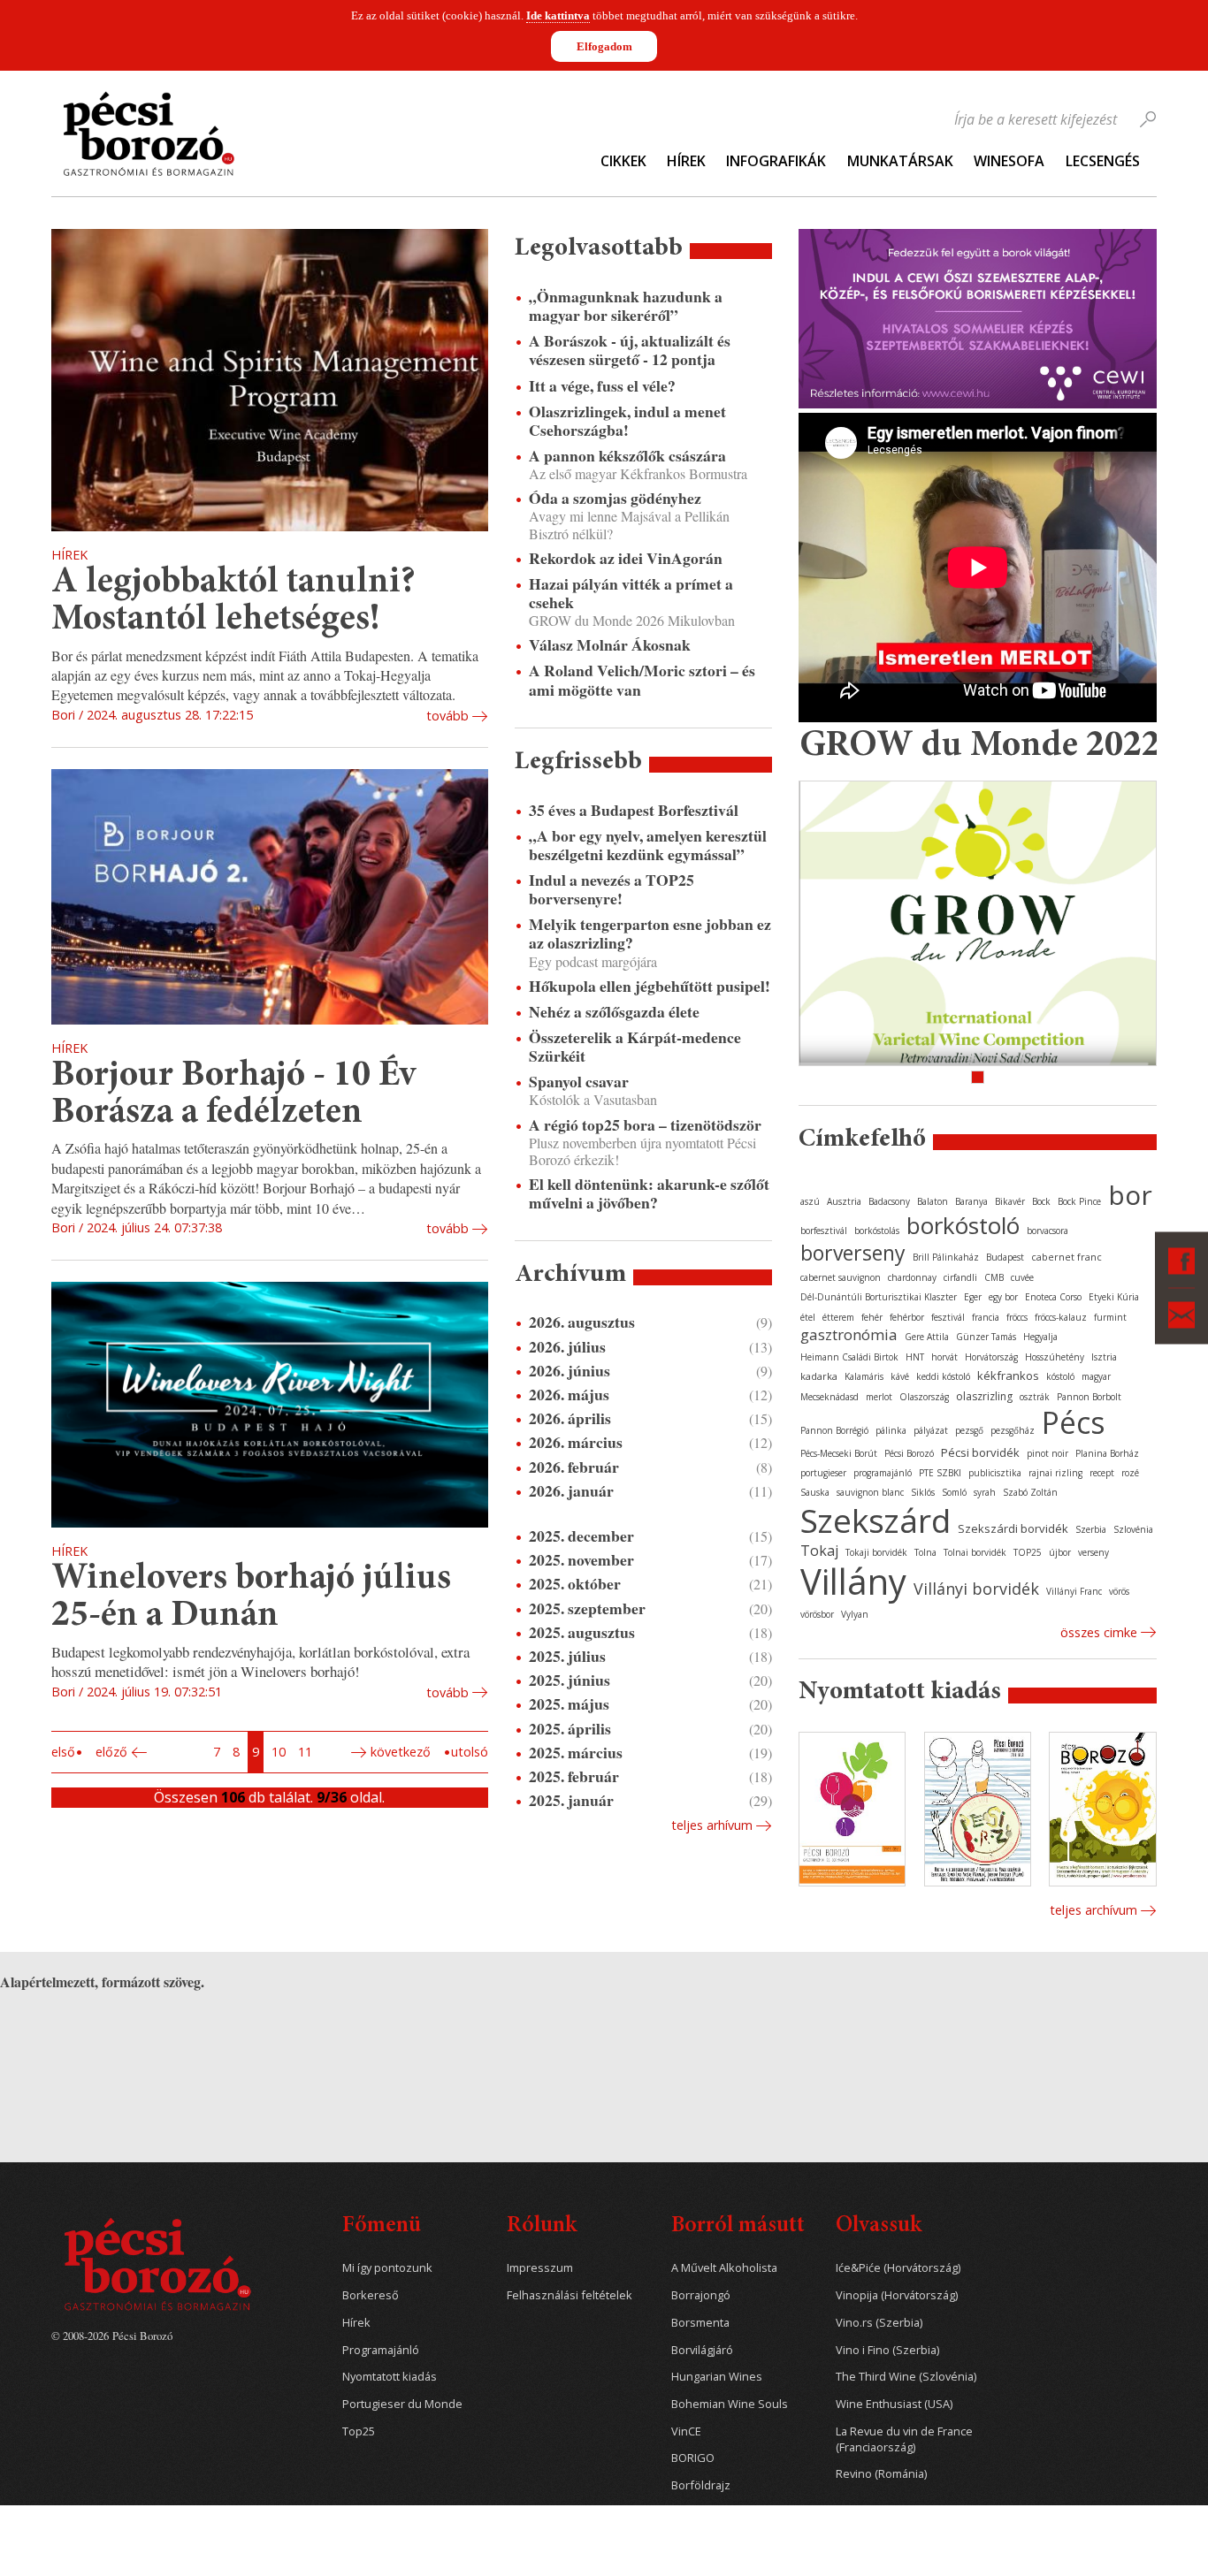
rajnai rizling (1055, 1473)
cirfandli (960, 1277)
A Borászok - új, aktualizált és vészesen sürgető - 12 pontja (630, 350)
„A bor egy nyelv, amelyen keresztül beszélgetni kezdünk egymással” (648, 845)
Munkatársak (900, 161)
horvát (944, 1357)
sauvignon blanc (870, 1492)
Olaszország (924, 1397)
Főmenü (382, 2226)
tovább (447, 716)
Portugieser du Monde (402, 2404)
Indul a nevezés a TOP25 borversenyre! (612, 889)
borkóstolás (877, 1231)
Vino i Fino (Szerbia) (887, 2350)
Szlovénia (1133, 1529)
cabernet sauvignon (841, 1277)
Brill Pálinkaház (946, 1257)
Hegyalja (1040, 1337)
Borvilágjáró (702, 2350)
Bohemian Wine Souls (730, 2404)
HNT (915, 1357)
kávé (900, 1376)
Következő (401, 1752)
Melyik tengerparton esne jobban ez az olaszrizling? (650, 934)
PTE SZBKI (940, 1473)
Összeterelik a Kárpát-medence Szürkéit (635, 1047)
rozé (1130, 1473)
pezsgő (969, 1430)
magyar (1096, 1376)
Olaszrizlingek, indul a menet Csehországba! (627, 421)
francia (986, 1317)
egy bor (1003, 1297)
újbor (1060, 1552)
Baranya (971, 1201)
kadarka (819, 1376)
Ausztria (844, 1201)
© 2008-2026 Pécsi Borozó (112, 2336)
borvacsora (1047, 1231)
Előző (111, 1752)
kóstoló (1060, 1376)
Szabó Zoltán (1030, 1492)
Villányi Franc (1074, 1591)
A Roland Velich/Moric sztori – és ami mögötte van (642, 680)
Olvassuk (879, 2226)
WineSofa (1009, 161)
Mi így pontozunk (387, 2268)
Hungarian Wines (717, 2377)
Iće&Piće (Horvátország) (898, 2268)
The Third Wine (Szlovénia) (906, 2377)
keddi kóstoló (943, 1376)
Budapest (1005, 1257)
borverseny (853, 1253)
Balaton (933, 1201)
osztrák (1035, 1397)
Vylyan (855, 1614)
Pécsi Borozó (909, 1453)
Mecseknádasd (830, 1397)
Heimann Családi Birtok (849, 1357)
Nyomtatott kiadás (390, 2377)
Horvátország (991, 1357)
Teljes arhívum (712, 1825)
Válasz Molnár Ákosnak (610, 645)
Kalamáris (864, 1376)
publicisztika (995, 1473)
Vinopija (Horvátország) (897, 2295)
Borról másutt (738, 2226)
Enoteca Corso (1053, 1297)
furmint (1110, 1317)
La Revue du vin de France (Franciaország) (904, 2439)
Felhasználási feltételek (570, 2295)
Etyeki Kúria (1114, 1297)
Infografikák (776, 161)
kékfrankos (1008, 1376)
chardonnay (912, 1277)
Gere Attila (927, 1337)
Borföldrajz (701, 2485)
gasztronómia (849, 1334)
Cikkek (623, 161)
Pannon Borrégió (834, 1430)
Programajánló (381, 2350)
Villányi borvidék (976, 1589)
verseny (1093, 1552)
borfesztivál (824, 1231)
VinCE (686, 2431)
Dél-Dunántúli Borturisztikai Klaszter (879, 1297)
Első (63, 1752)
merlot (879, 1397)
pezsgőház (1013, 1430)
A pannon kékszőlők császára (627, 456)
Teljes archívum (1093, 1910)
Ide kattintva (558, 15)
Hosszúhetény (1055, 1357)
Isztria (1104, 1357)
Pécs (1074, 1422)
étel (808, 1317)
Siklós (923, 1492)
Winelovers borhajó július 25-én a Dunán (251, 1598)
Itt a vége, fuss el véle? (602, 386)
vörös (1119, 1591)
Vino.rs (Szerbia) (879, 2323)
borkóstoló (963, 1225)
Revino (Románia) (881, 2474)
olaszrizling (984, 1396)
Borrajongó (701, 2295)
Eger (973, 1297)
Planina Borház (1107, 1453)
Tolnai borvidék (975, 1552)
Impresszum (540, 2268)
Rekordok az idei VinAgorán (626, 558)
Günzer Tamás (986, 1337)
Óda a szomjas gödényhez (615, 498)
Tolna (925, 1552)
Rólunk (542, 2226)
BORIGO (693, 2458)
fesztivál (948, 1317)
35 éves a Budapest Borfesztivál (634, 810)
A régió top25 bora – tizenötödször (645, 1125)
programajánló (883, 1473)
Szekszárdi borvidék (1013, 1528)
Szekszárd (875, 1520)
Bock (1041, 1201)
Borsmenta (700, 2323)
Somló (954, 1492)
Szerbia (1091, 1529)
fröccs (1017, 1317)
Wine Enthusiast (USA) (894, 2404)
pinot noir (1047, 1453)
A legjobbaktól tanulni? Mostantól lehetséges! (233, 602)
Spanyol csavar (579, 1082)
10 (279, 1752)
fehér (872, 1317)
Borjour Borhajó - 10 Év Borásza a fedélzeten (233, 1095)
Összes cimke (1099, 1632)
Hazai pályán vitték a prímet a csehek (631, 593)
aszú (810, 1201)
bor (1130, 1195)
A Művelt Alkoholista (724, 2268)
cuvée (1022, 1277)
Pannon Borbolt (1089, 1397)
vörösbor (817, 1614)
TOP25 (1028, 1552)
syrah (985, 1492)
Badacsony (889, 1201)
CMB (994, 1277)
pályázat (931, 1430)
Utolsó (470, 1752)
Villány (853, 1581)
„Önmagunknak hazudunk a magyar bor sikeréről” (626, 306)
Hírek (686, 161)
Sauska (815, 1492)
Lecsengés (1103, 161)
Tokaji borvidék (876, 1552)
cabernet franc (1067, 1257)
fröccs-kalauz (1061, 1317)
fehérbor (907, 1317)
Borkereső (371, 2295)
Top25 (359, 2431)
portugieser (823, 1473)
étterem (838, 1317)
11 (305, 1752)
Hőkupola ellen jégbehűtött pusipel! (650, 986)
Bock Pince (1079, 1201)
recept (1102, 1473)
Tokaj (819, 1551)
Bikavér (1010, 1201)
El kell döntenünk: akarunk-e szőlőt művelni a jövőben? (649, 1193)
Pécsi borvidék (980, 1452)
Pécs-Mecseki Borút (839, 1453)
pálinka (891, 1430)
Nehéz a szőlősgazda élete (614, 1012)
